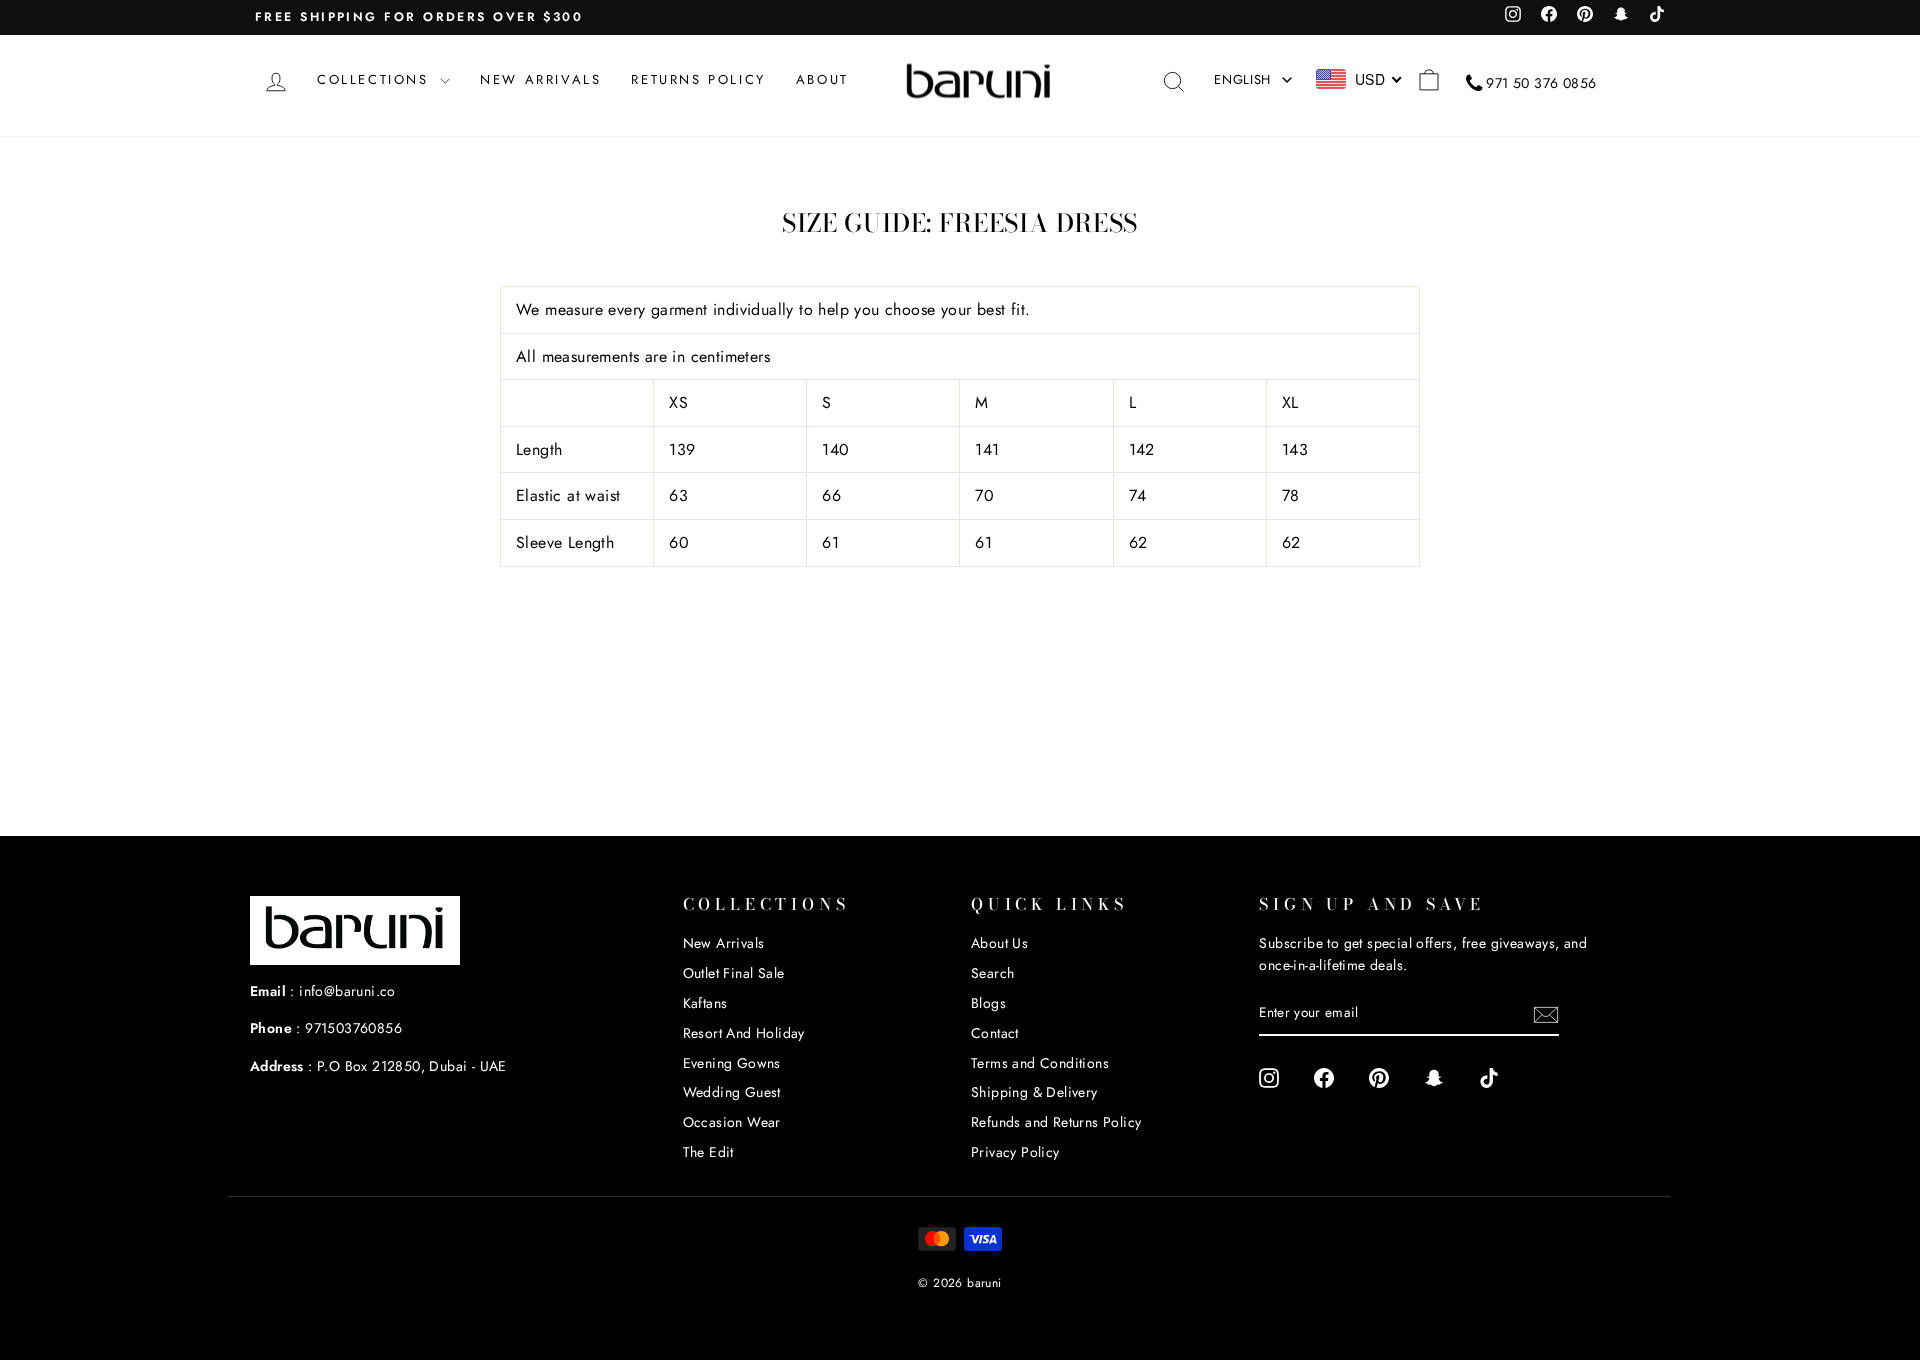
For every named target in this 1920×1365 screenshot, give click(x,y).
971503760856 (353, 1028)
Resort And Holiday (744, 1033)
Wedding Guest (732, 1092)
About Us (999, 943)
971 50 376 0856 (1541, 83)
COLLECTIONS (376, 79)
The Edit (708, 1152)
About (822, 79)
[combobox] (1359, 79)
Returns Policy (698, 79)
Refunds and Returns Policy (1056, 1122)
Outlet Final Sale (734, 973)
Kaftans (705, 1003)
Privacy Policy (1015, 1152)
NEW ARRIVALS (540, 79)
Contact (995, 1033)
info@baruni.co (347, 991)
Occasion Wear (732, 1122)
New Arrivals (724, 943)
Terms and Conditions (1040, 1063)
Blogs (988, 1003)
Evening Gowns (732, 1063)
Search (992, 973)
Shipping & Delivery (1034, 1092)
